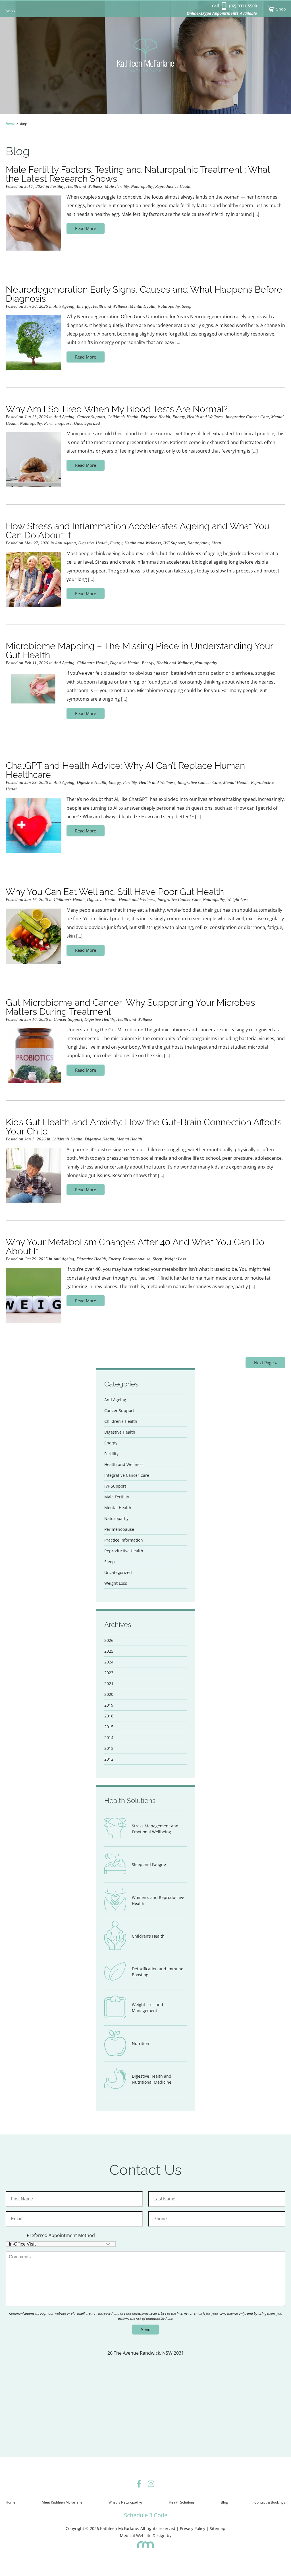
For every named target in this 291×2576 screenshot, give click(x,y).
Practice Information (124, 1540)
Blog (224, 2502)
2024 (109, 1662)
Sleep (187, 306)
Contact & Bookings (270, 2502)
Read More (86, 228)
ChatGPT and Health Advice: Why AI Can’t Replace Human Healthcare (125, 770)
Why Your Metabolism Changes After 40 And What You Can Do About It (135, 1247)
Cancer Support (91, 417)
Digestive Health (155, 417)
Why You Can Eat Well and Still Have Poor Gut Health (115, 892)
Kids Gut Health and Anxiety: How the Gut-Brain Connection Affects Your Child (144, 1127)
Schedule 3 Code (146, 2515)
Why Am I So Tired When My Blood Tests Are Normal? (117, 409)
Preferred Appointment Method (61, 2235)
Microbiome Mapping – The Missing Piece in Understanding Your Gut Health (139, 650)
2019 (109, 1705)
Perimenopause (58, 423)
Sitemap (218, 2528)
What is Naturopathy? (125, 2502)
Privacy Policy (193, 2528)
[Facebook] (139, 2485)
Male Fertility (117, 186)
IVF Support (174, 543)
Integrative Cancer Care (247, 417)
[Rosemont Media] (145, 2547)
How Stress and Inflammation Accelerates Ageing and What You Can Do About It (138, 531)
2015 (109, 1727)
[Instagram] (151, 2485)
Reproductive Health (173, 186)
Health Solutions (182, 2502)
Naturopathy (142, 186)
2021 (109, 1683)
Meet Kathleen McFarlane (62, 2502)
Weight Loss (238, 899)
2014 (109, 1737)
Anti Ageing (64, 306)
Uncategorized (87, 423)
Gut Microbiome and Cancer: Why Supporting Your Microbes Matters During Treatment (130, 1007)
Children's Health (123, 417)
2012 (109, 1759)
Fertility (57, 186)
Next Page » (265, 1363)
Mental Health (143, 306)
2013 (109, 1748)
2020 (109, 1694)
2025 (109, 1651)
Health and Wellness (84, 186)
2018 (109, 1716)
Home (10, 123)
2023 (109, 1673)
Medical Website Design (143, 2536)
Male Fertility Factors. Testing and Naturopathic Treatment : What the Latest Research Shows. (138, 174)
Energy (83, 306)
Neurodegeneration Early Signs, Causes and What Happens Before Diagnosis (144, 294)
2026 (109, 1640)
